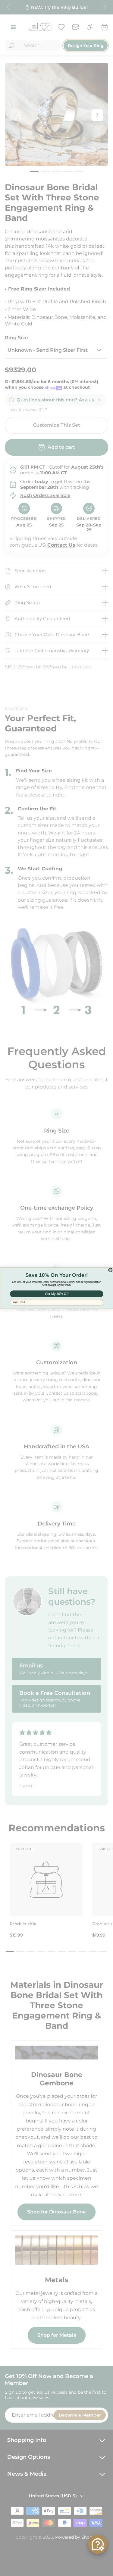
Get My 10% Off (56, 1294)
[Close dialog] (110, 1270)
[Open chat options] (98, 2544)
